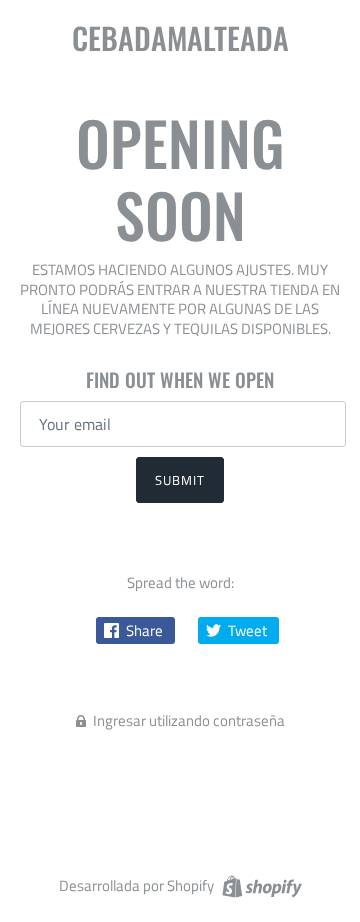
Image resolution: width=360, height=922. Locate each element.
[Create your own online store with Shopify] (259, 884)
